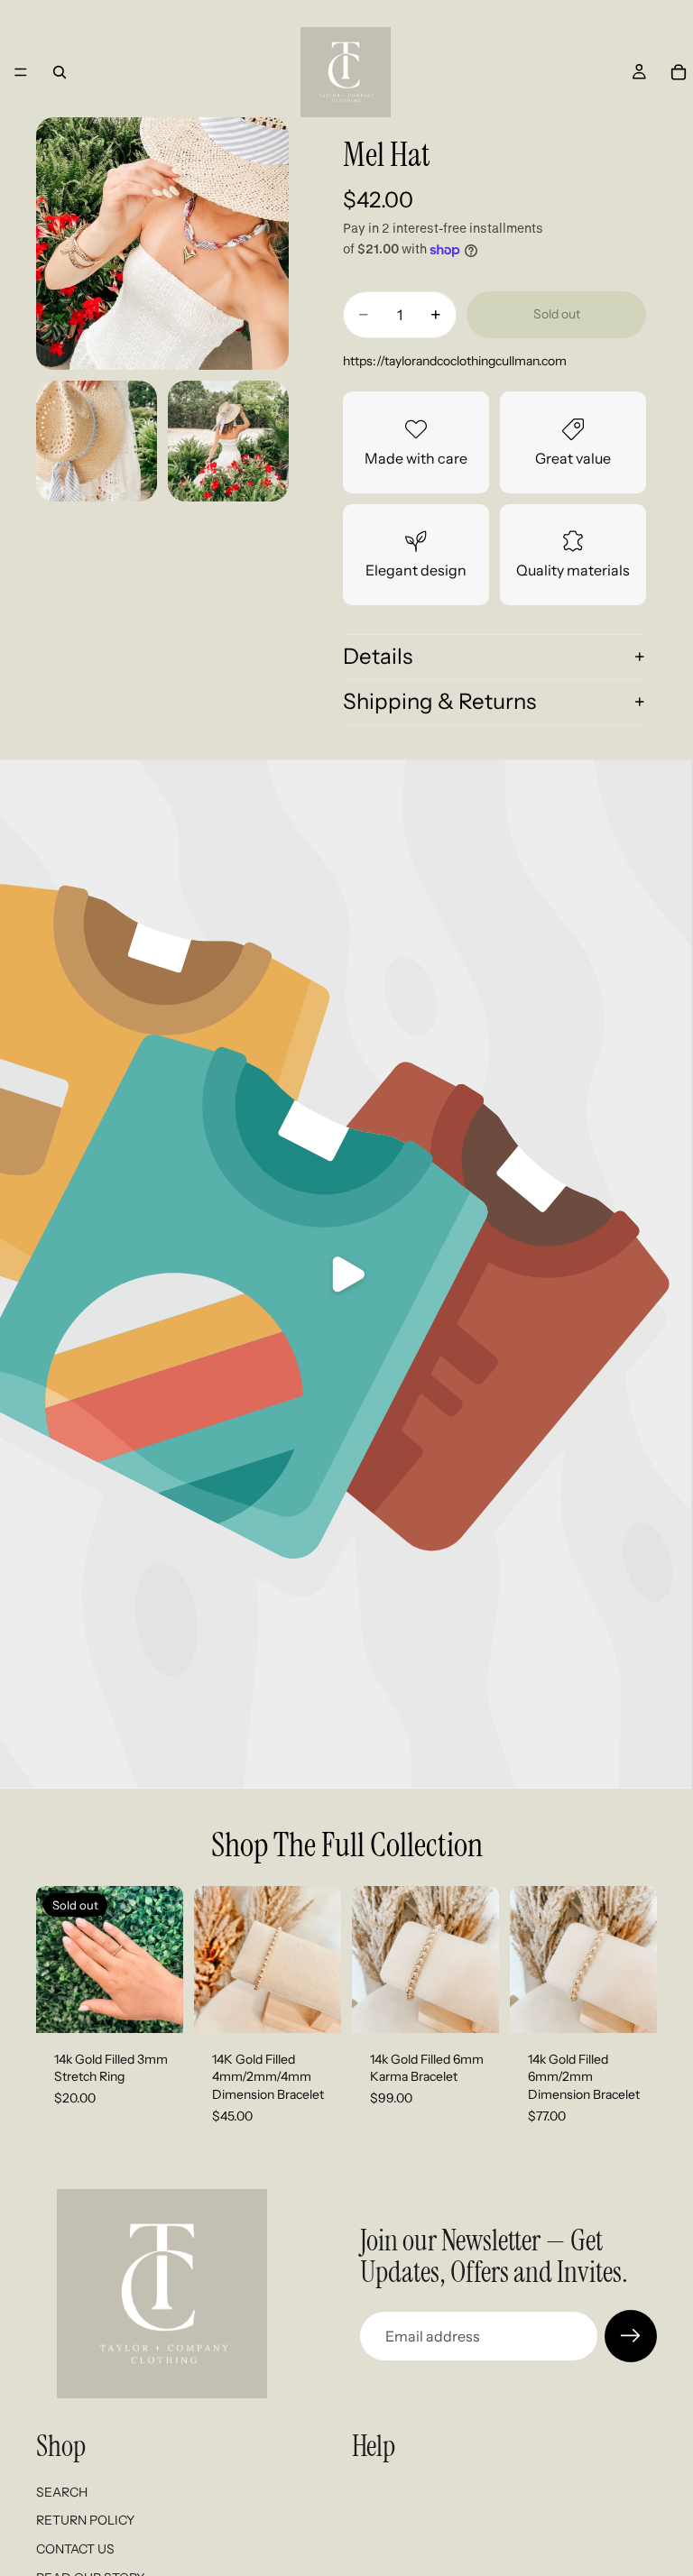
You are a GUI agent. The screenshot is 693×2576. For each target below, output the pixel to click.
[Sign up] (631, 2336)
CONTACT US (75, 2549)
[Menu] (21, 72)
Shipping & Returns (439, 701)
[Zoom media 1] (162, 244)
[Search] (60, 72)
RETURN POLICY (85, 2520)
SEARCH (62, 2492)
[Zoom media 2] (97, 441)
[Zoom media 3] (228, 441)
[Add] (313, 2005)
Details (378, 656)
